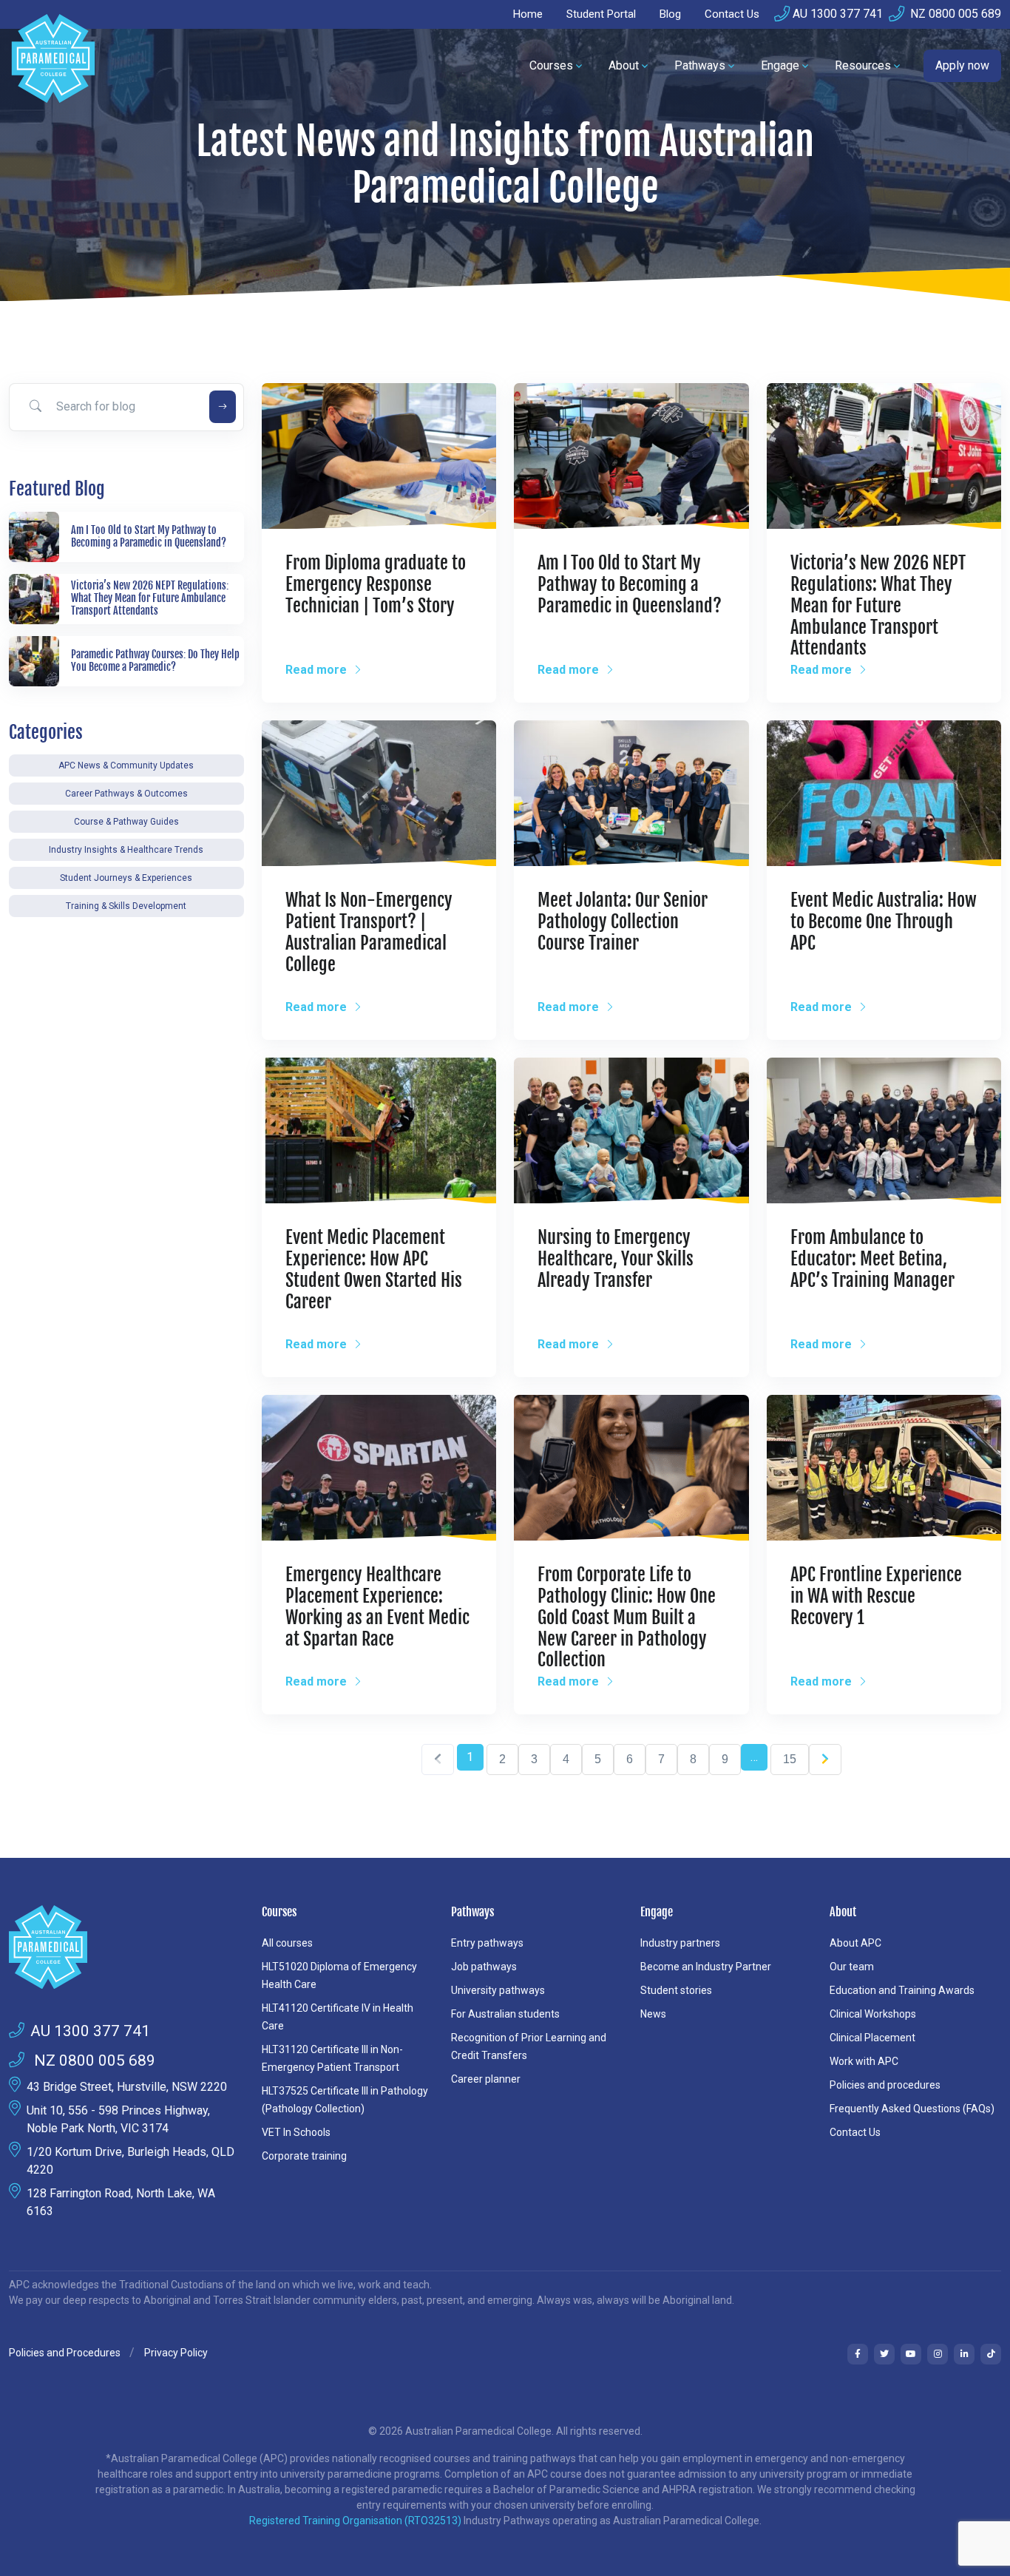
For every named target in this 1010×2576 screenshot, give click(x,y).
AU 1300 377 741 (838, 14)
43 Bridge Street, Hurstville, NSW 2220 (127, 2087)
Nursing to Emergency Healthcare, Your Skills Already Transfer (616, 1259)
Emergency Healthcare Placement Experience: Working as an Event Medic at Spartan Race (377, 1606)
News (653, 2014)
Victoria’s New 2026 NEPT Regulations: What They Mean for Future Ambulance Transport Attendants (878, 605)
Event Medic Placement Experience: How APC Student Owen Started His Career (374, 1269)
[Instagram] (938, 2354)
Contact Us (732, 14)
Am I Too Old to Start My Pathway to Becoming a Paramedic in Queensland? (630, 584)
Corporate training (304, 2156)
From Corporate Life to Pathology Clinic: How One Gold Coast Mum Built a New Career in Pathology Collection (627, 1617)
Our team (852, 1967)
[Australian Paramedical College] (53, 66)
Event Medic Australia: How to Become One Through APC (884, 922)
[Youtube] (911, 2354)
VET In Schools (296, 2132)
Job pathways (484, 1967)
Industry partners (680, 1943)
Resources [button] (863, 65)
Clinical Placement (872, 2038)
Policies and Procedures (65, 2353)
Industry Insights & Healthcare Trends (126, 850)
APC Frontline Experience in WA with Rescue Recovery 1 (876, 1596)
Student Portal (601, 14)
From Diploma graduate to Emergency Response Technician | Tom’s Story (376, 584)
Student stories (676, 1990)
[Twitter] (884, 2354)
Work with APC (864, 2061)
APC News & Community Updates (126, 765)
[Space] (126, 1947)
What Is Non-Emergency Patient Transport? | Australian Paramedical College (369, 932)
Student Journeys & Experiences (126, 878)
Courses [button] (551, 65)
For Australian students (505, 2014)
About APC (855, 1943)
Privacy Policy (176, 2353)
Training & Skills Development (126, 906)
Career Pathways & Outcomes (126, 794)
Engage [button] (780, 65)
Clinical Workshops (873, 2014)
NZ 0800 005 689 (954, 14)
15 (790, 1759)
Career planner (486, 2079)
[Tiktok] (991, 2354)
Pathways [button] (700, 65)
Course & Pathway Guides (126, 822)
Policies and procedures (885, 2085)
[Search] (223, 407)
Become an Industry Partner (706, 1967)
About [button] (624, 65)
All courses (287, 1943)
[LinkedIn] (964, 2354)
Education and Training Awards (902, 1990)
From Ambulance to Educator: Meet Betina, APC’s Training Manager (872, 1259)
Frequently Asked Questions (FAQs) (912, 2109)
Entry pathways (487, 1943)
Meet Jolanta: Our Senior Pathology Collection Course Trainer (623, 922)
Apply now (962, 65)
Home (528, 14)
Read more (318, 670)
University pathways (498, 1990)
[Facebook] (858, 2354)
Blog (670, 14)
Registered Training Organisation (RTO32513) (356, 2521)
